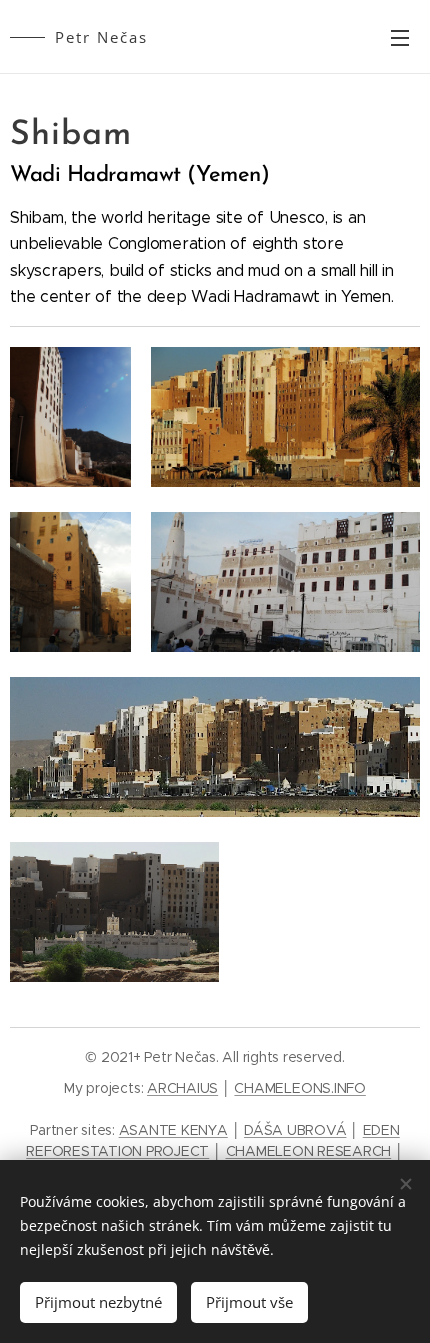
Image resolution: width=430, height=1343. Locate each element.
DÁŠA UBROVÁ (295, 1130)
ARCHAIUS (182, 1088)
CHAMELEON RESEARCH (309, 1151)
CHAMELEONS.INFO (299, 1088)
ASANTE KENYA (173, 1130)
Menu (400, 37)
